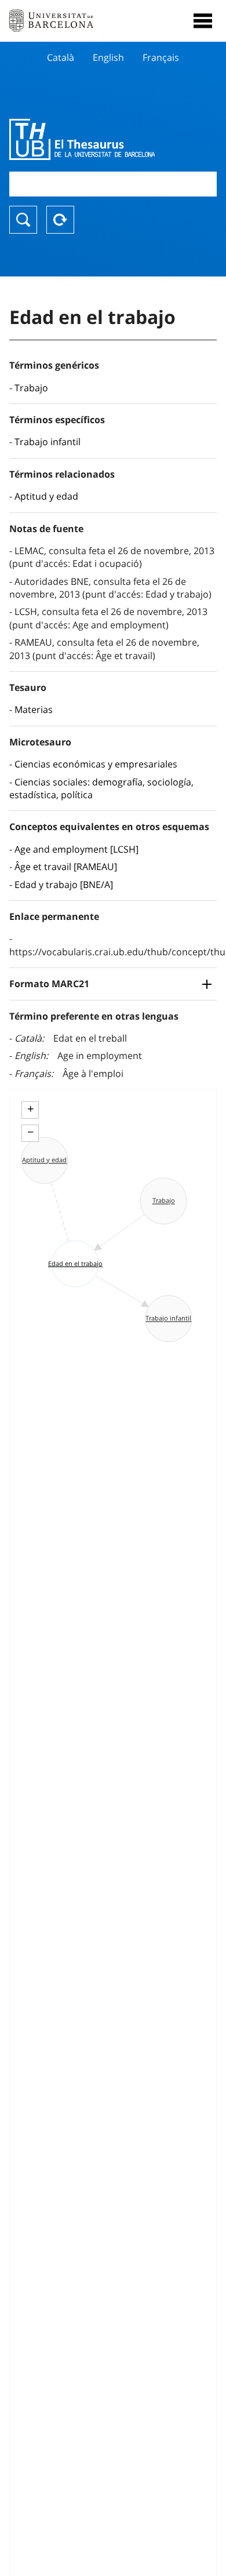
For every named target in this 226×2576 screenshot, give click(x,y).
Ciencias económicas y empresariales (96, 764)
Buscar (23, 220)
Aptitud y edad (46, 496)
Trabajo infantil (48, 442)
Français (161, 57)
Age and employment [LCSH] (76, 849)
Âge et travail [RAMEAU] (66, 867)
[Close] (203, 21)
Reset (60, 220)
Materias (34, 710)
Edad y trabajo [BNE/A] (64, 885)
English (108, 57)
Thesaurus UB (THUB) (82, 139)
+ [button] (30, 1109)
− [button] (30, 1132)
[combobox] (113, 184)
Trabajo (31, 388)
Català (61, 57)
